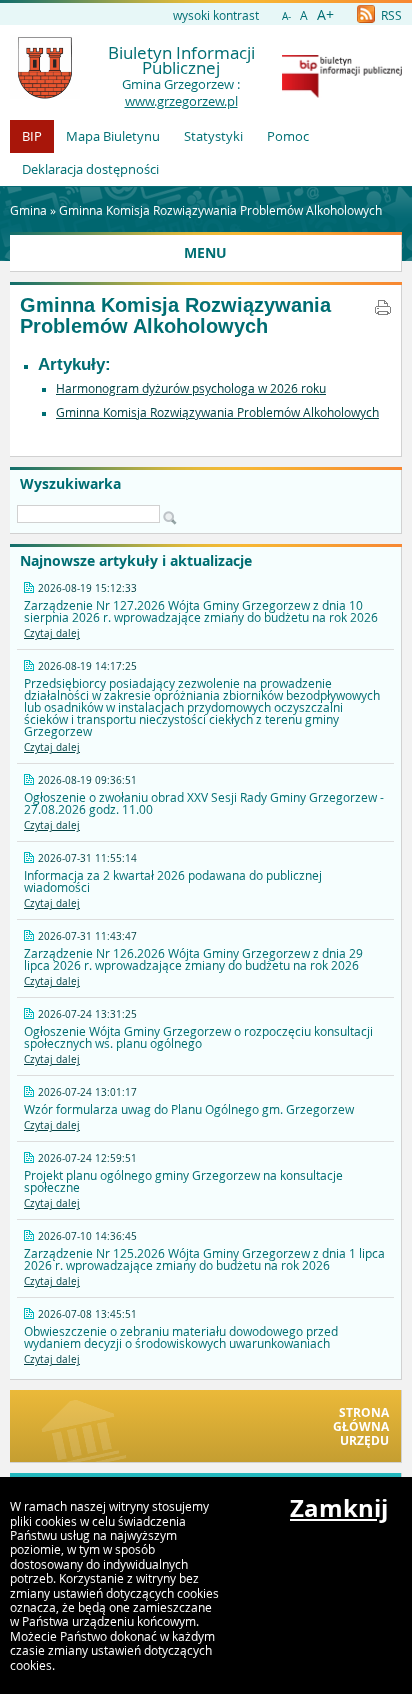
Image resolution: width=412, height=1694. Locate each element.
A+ (325, 14)
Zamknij (339, 1508)
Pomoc (288, 136)
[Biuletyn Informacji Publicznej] (342, 93)
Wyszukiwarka (70, 484)
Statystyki (213, 136)
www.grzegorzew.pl (181, 101)
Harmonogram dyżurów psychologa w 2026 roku (191, 388)
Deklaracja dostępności (90, 169)
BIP (32, 136)
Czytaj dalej (52, 633)
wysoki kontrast (216, 15)
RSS (390, 15)
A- (286, 16)
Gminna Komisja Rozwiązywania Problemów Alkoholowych (220, 210)
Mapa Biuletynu (113, 136)
